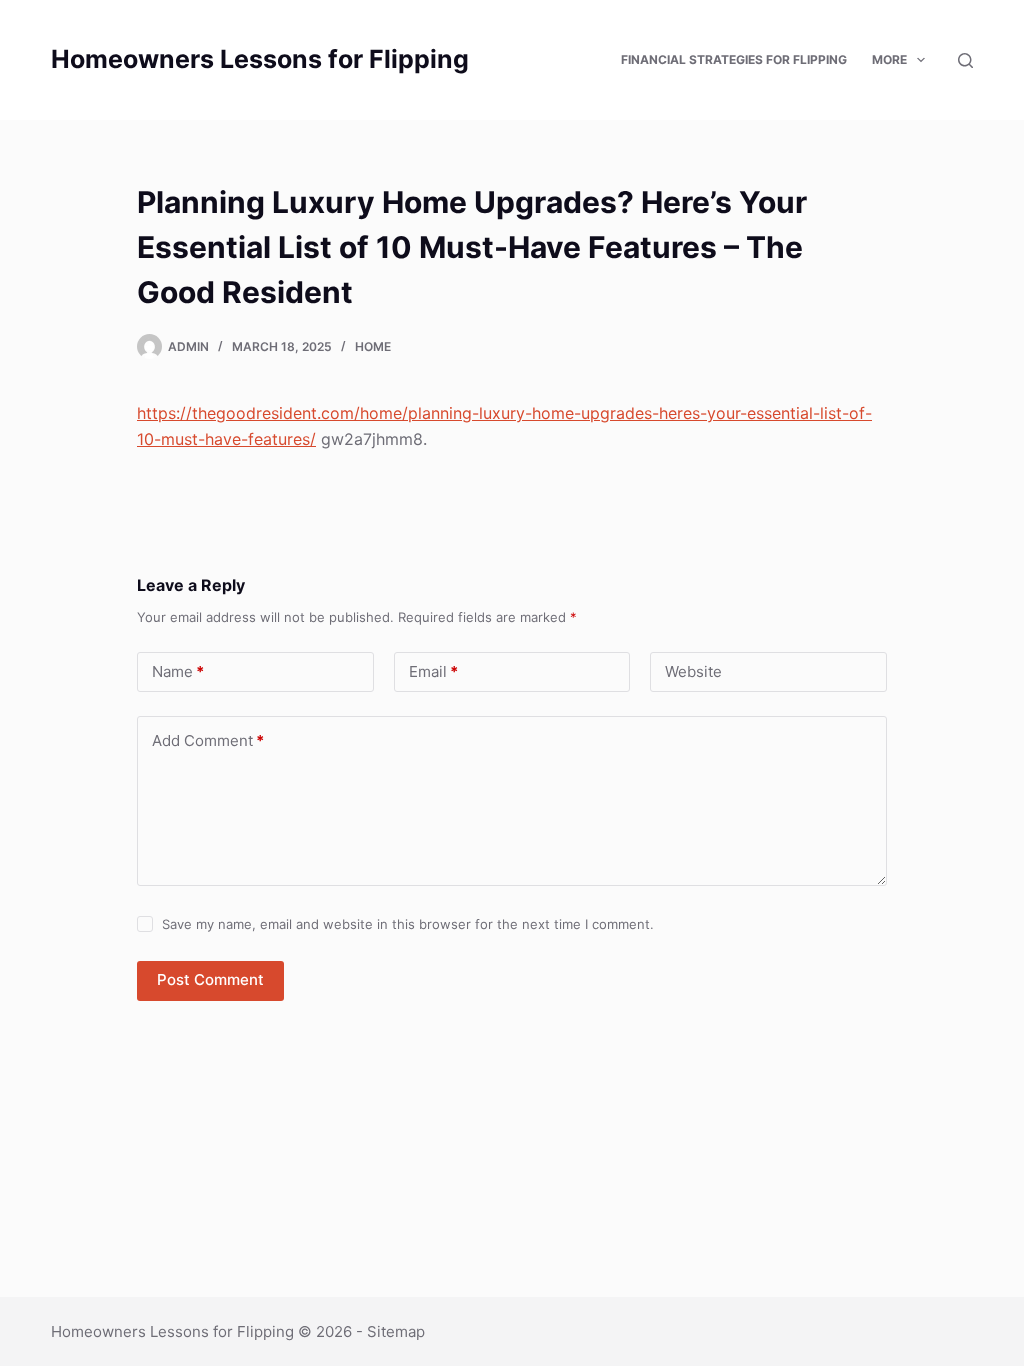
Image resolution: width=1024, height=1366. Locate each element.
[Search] (965, 60)
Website (693, 671)
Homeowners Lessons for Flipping (260, 59)
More (889, 59)
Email (433, 671)
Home (373, 346)
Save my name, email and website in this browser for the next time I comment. (408, 924)
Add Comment (208, 740)
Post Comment (210, 979)
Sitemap (396, 1331)
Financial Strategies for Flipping (734, 59)
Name (178, 671)
